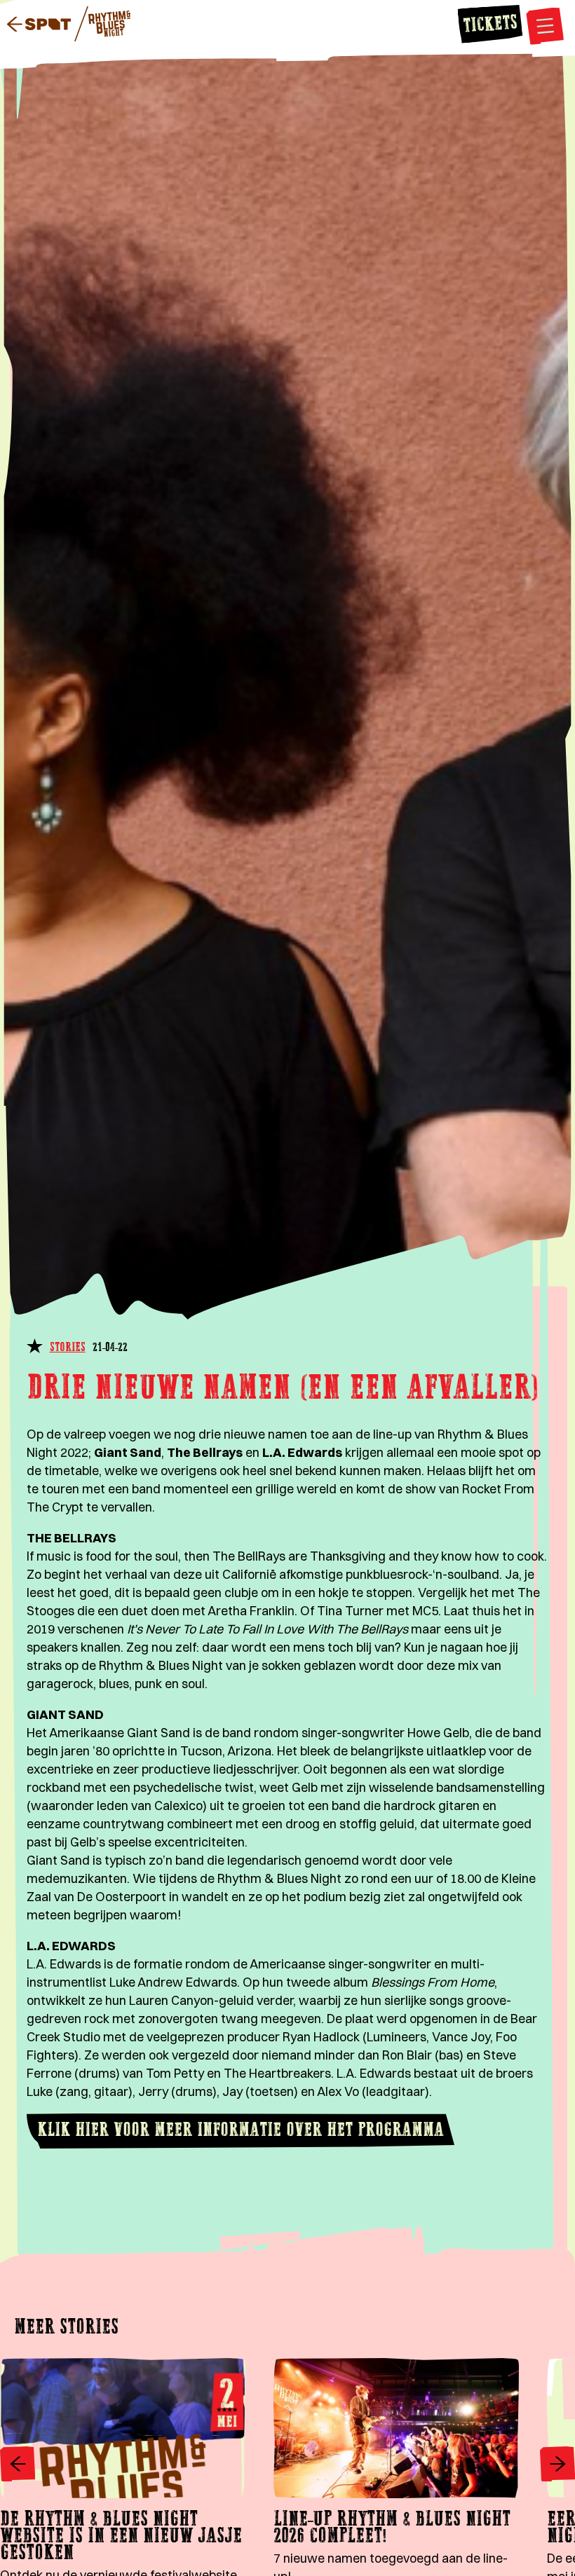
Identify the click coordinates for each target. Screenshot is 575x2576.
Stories (68, 1348)
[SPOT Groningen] (39, 26)
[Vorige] (18, 2466)
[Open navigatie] (545, 28)
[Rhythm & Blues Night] (102, 26)
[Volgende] (557, 2466)
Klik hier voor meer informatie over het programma (241, 2131)
